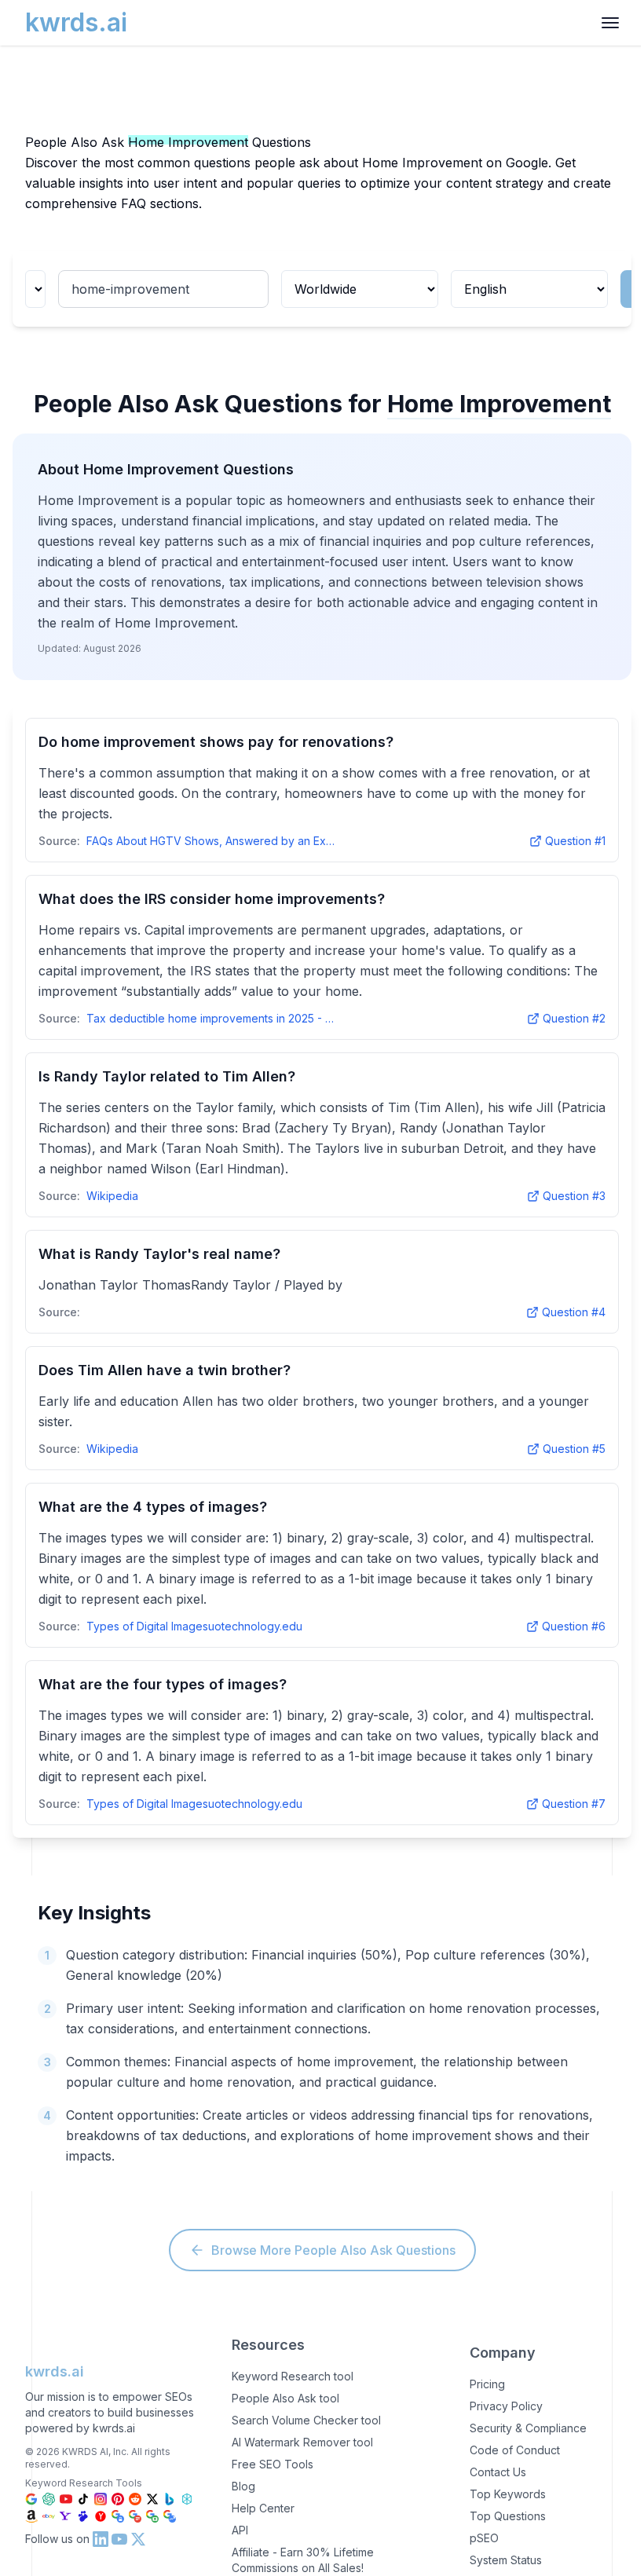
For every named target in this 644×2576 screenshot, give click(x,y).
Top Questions (508, 2516)
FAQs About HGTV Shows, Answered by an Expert (212, 841)
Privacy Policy (506, 2406)
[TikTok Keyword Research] (83, 2499)
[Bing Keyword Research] (170, 2499)
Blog (243, 2486)
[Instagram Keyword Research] (101, 2499)
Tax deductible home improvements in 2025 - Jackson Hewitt (212, 1018)
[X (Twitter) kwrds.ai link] (138, 2539)
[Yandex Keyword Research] (101, 2516)
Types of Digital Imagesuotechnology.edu (194, 1626)
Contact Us (498, 2472)
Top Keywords (508, 2494)
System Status (506, 2560)
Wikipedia (112, 1196)
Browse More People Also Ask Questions (333, 2250)
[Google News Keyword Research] (135, 2516)
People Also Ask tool (285, 2398)
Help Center (263, 2508)
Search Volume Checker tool (306, 2420)
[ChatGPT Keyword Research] (49, 2499)
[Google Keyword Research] (31, 2499)
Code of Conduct (515, 2450)
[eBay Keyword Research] (49, 2516)
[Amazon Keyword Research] (31, 2516)
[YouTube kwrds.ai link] (119, 2539)
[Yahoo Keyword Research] (66, 2516)
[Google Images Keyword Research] (152, 2516)
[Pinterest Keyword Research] (118, 2499)
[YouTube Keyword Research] (66, 2499)
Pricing (487, 2384)
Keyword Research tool (293, 2376)
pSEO (484, 2538)
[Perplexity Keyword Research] (187, 2499)
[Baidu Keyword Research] (83, 2516)
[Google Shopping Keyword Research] (118, 2516)
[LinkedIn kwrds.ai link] (101, 2539)
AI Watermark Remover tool (302, 2442)
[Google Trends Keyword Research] (170, 2516)
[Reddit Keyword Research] (135, 2499)
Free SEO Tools (273, 2464)
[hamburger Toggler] (610, 23)
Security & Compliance (528, 2428)
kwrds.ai (55, 2371)
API (240, 2530)
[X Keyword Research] (152, 2499)
